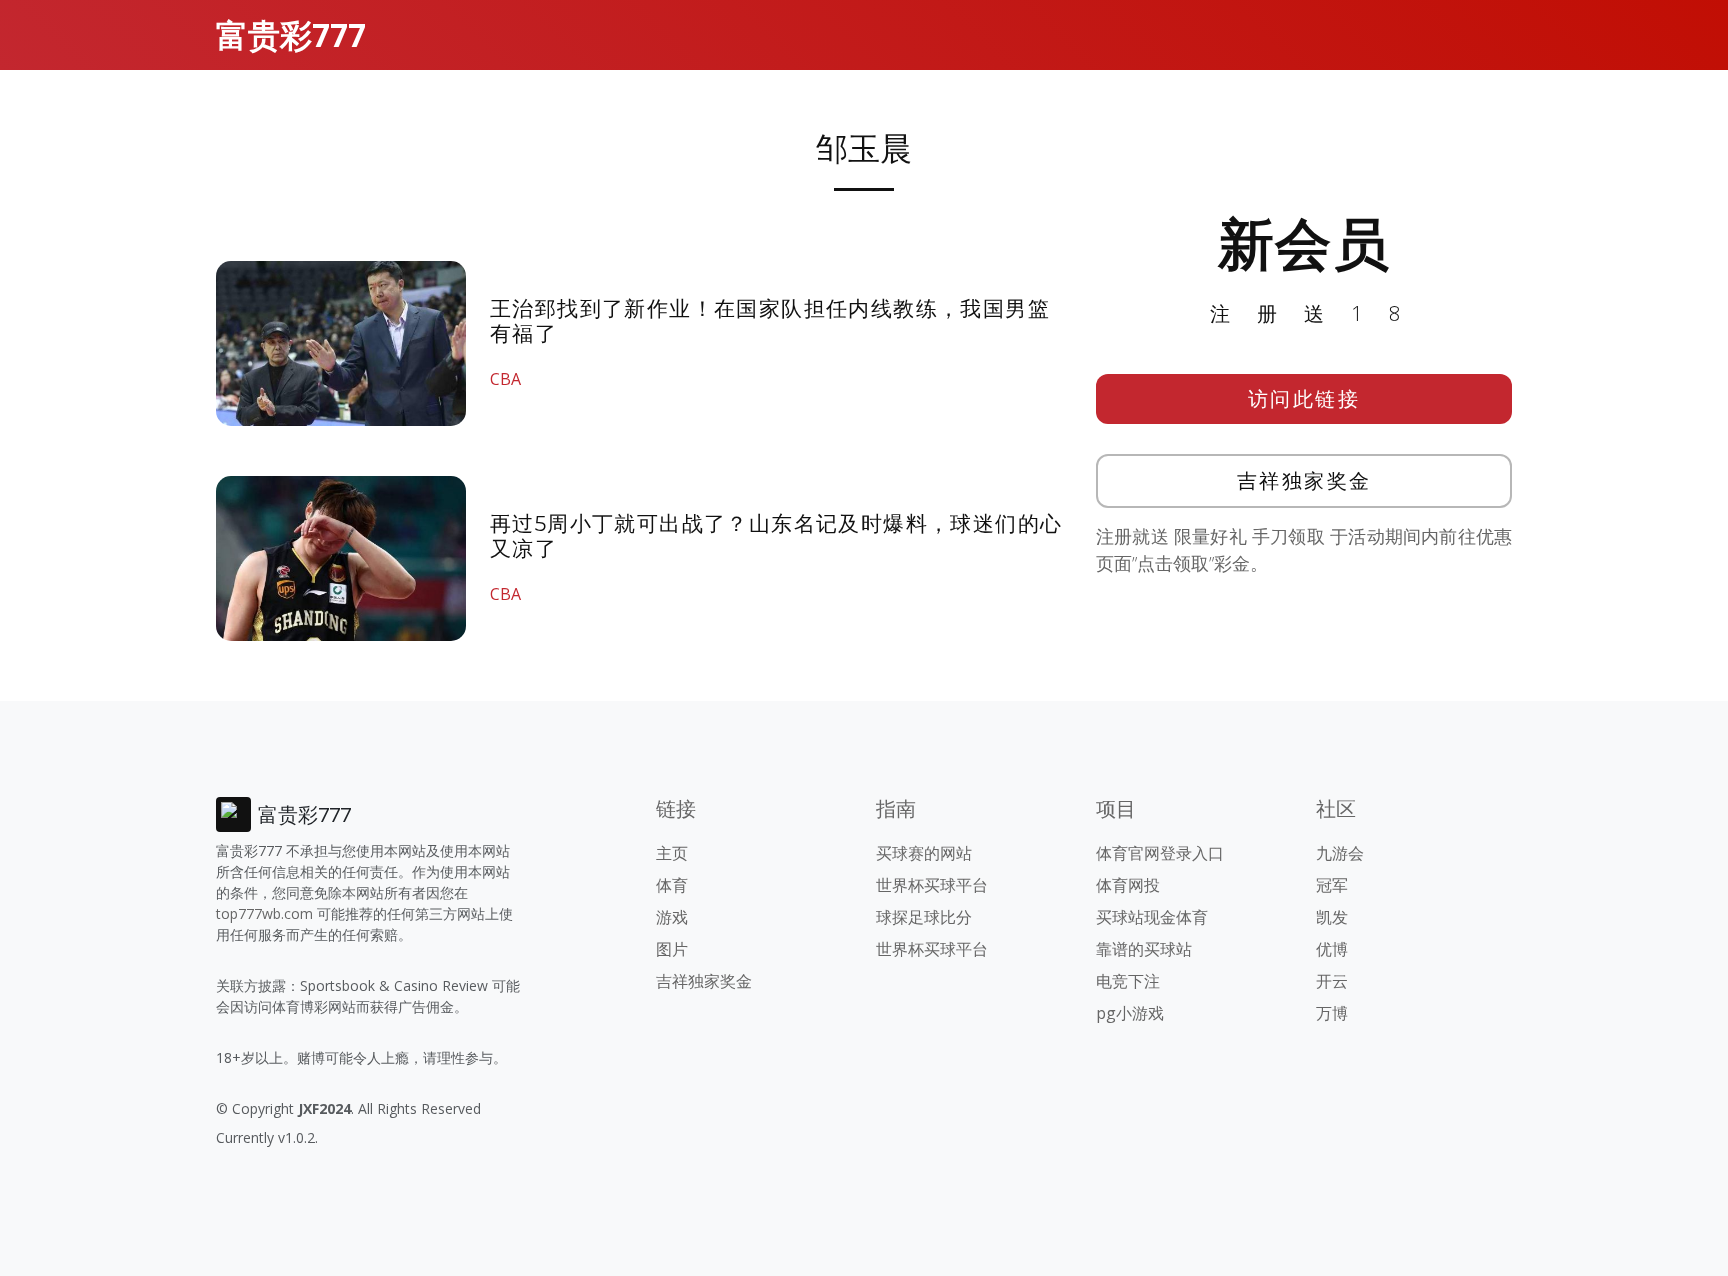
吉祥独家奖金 (1304, 480)
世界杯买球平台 (932, 885)
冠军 (1332, 885)
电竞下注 (1128, 981)
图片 (672, 949)
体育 (672, 885)
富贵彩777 (291, 34)
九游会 (1340, 853)
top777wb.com (264, 913)
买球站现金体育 (1152, 917)
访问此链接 (1304, 398)
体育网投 (1128, 885)
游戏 (672, 917)
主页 (672, 853)
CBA (505, 379)
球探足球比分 (924, 917)
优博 (1332, 949)
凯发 (1332, 917)
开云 (1332, 981)
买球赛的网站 (924, 853)
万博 (1332, 1013)
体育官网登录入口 (1160, 853)
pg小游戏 (1130, 1013)
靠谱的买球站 (1144, 949)
